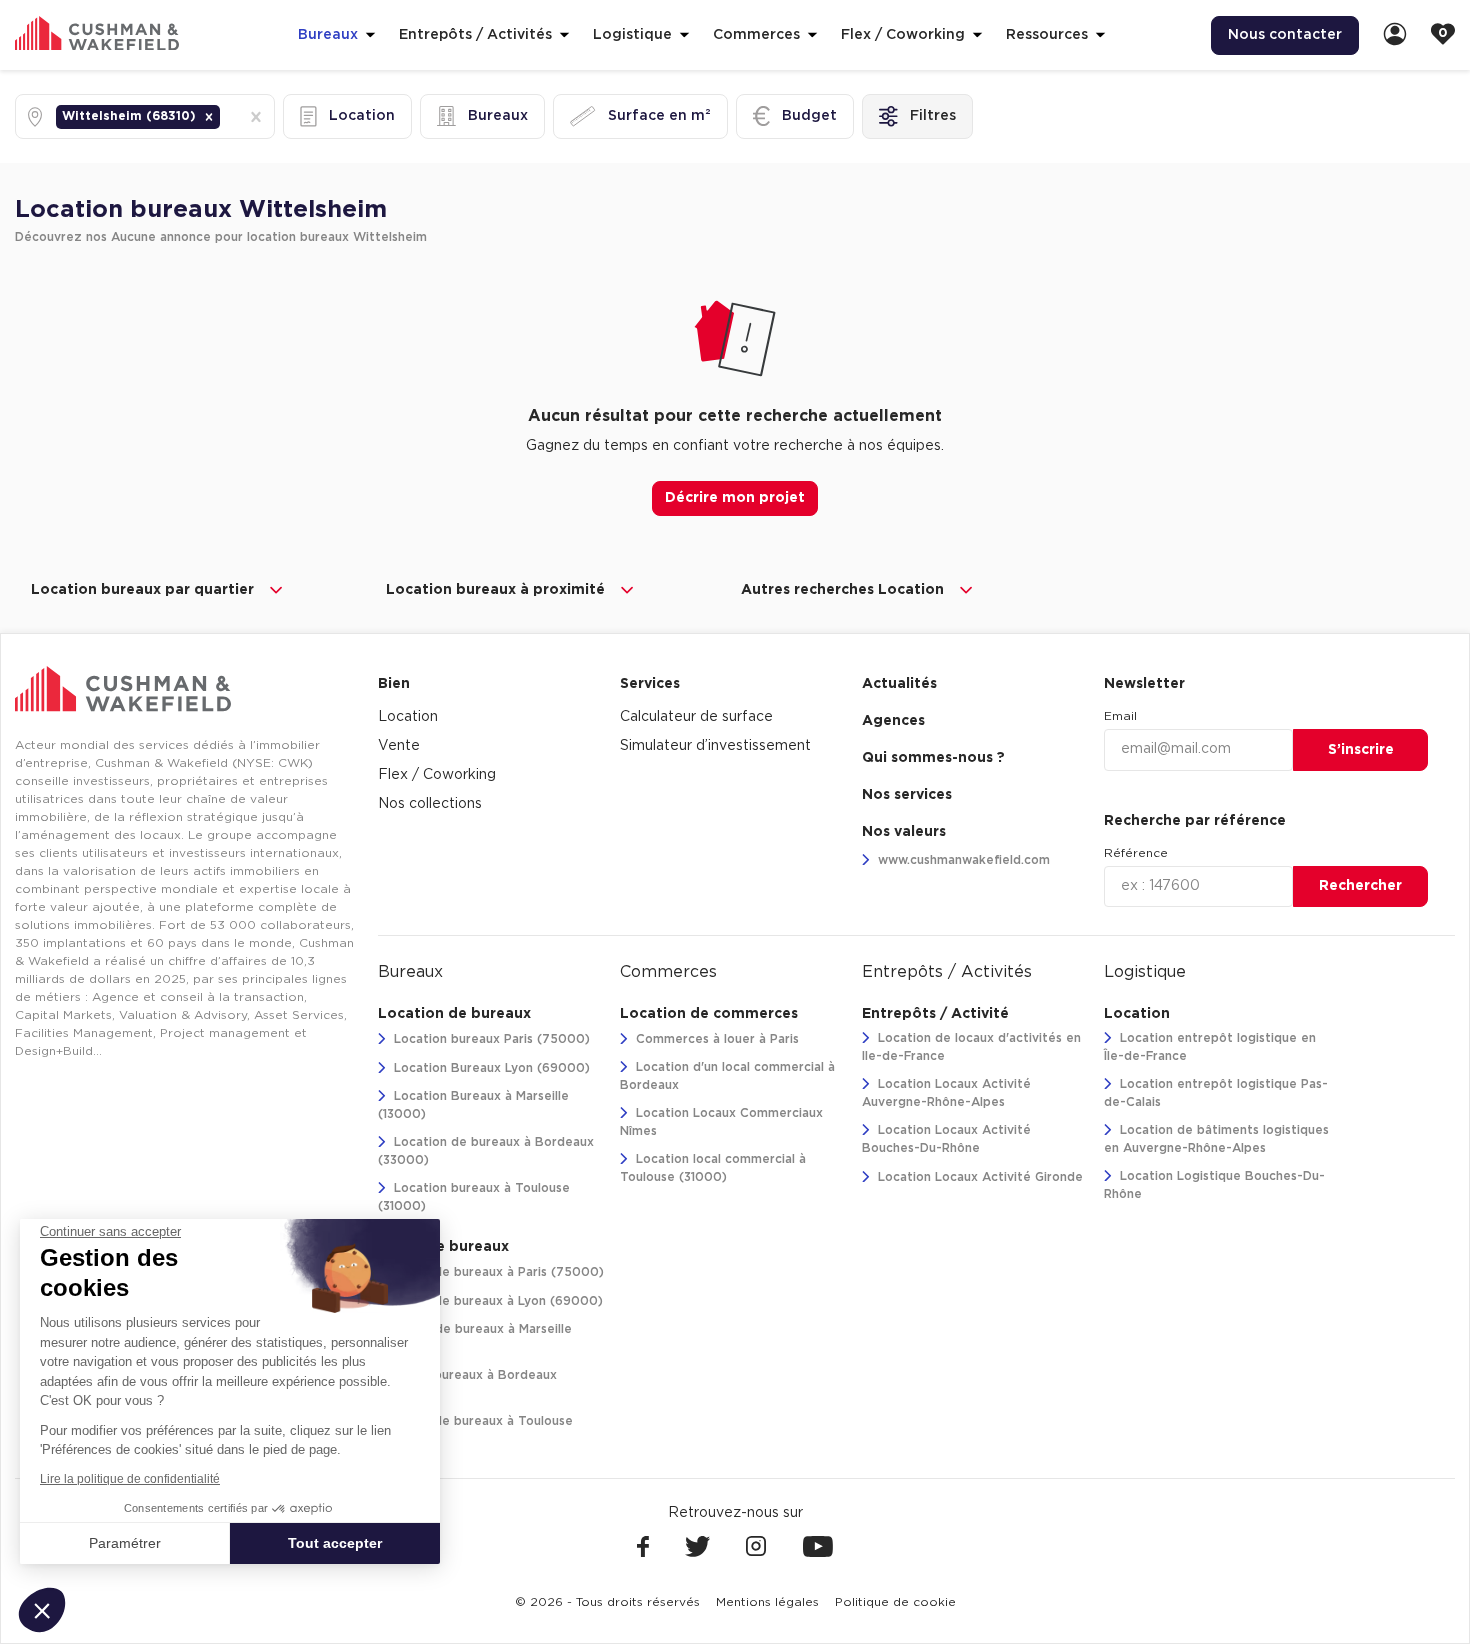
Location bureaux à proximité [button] (495, 590)
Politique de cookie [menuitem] (895, 1602)
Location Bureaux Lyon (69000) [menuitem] (490, 1068)
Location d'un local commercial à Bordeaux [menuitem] (727, 1076)
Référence (1136, 853)
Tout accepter (335, 1543)
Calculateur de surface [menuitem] (696, 717)
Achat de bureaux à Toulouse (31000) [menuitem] (475, 1430)
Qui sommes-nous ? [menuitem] (933, 758)
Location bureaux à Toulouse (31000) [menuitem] (474, 1197)
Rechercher (1360, 886)
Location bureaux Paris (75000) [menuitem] (490, 1039)
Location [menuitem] (408, 717)
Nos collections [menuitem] (430, 804)
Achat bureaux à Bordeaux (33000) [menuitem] (467, 1384)
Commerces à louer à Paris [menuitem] (715, 1039)
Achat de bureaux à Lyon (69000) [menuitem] (496, 1301)
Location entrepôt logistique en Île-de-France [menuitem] (1210, 1047)
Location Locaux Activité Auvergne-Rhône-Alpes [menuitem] (946, 1093)
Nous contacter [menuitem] (1285, 35)
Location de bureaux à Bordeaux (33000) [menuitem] (486, 1151)
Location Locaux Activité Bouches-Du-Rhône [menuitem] (946, 1139)
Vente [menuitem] (399, 746)
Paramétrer (125, 1543)
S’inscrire (1361, 750)
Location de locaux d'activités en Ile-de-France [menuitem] (971, 1047)
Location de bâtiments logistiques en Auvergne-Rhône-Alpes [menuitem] (1216, 1139)
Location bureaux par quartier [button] (142, 590)
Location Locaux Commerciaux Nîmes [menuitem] (721, 1122)
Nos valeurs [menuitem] (904, 832)
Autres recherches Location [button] (842, 590)
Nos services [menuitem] (907, 795)
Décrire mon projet (735, 498)
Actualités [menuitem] (899, 684)
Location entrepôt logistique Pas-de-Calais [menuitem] (1216, 1093)
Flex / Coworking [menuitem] (437, 775)
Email (1120, 716)
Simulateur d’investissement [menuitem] (715, 746)
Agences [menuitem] (893, 721)
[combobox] (226, 116)
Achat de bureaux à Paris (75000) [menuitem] (497, 1272)
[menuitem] (1395, 35)
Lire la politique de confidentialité (130, 1479)
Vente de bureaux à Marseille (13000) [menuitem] (475, 1338)
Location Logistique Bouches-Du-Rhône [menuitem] (1214, 1185)
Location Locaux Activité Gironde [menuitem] (978, 1177)
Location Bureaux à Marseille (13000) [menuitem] (473, 1105)
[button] (209, 117)
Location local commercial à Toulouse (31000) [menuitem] (713, 1168)
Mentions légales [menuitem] (767, 1602)
